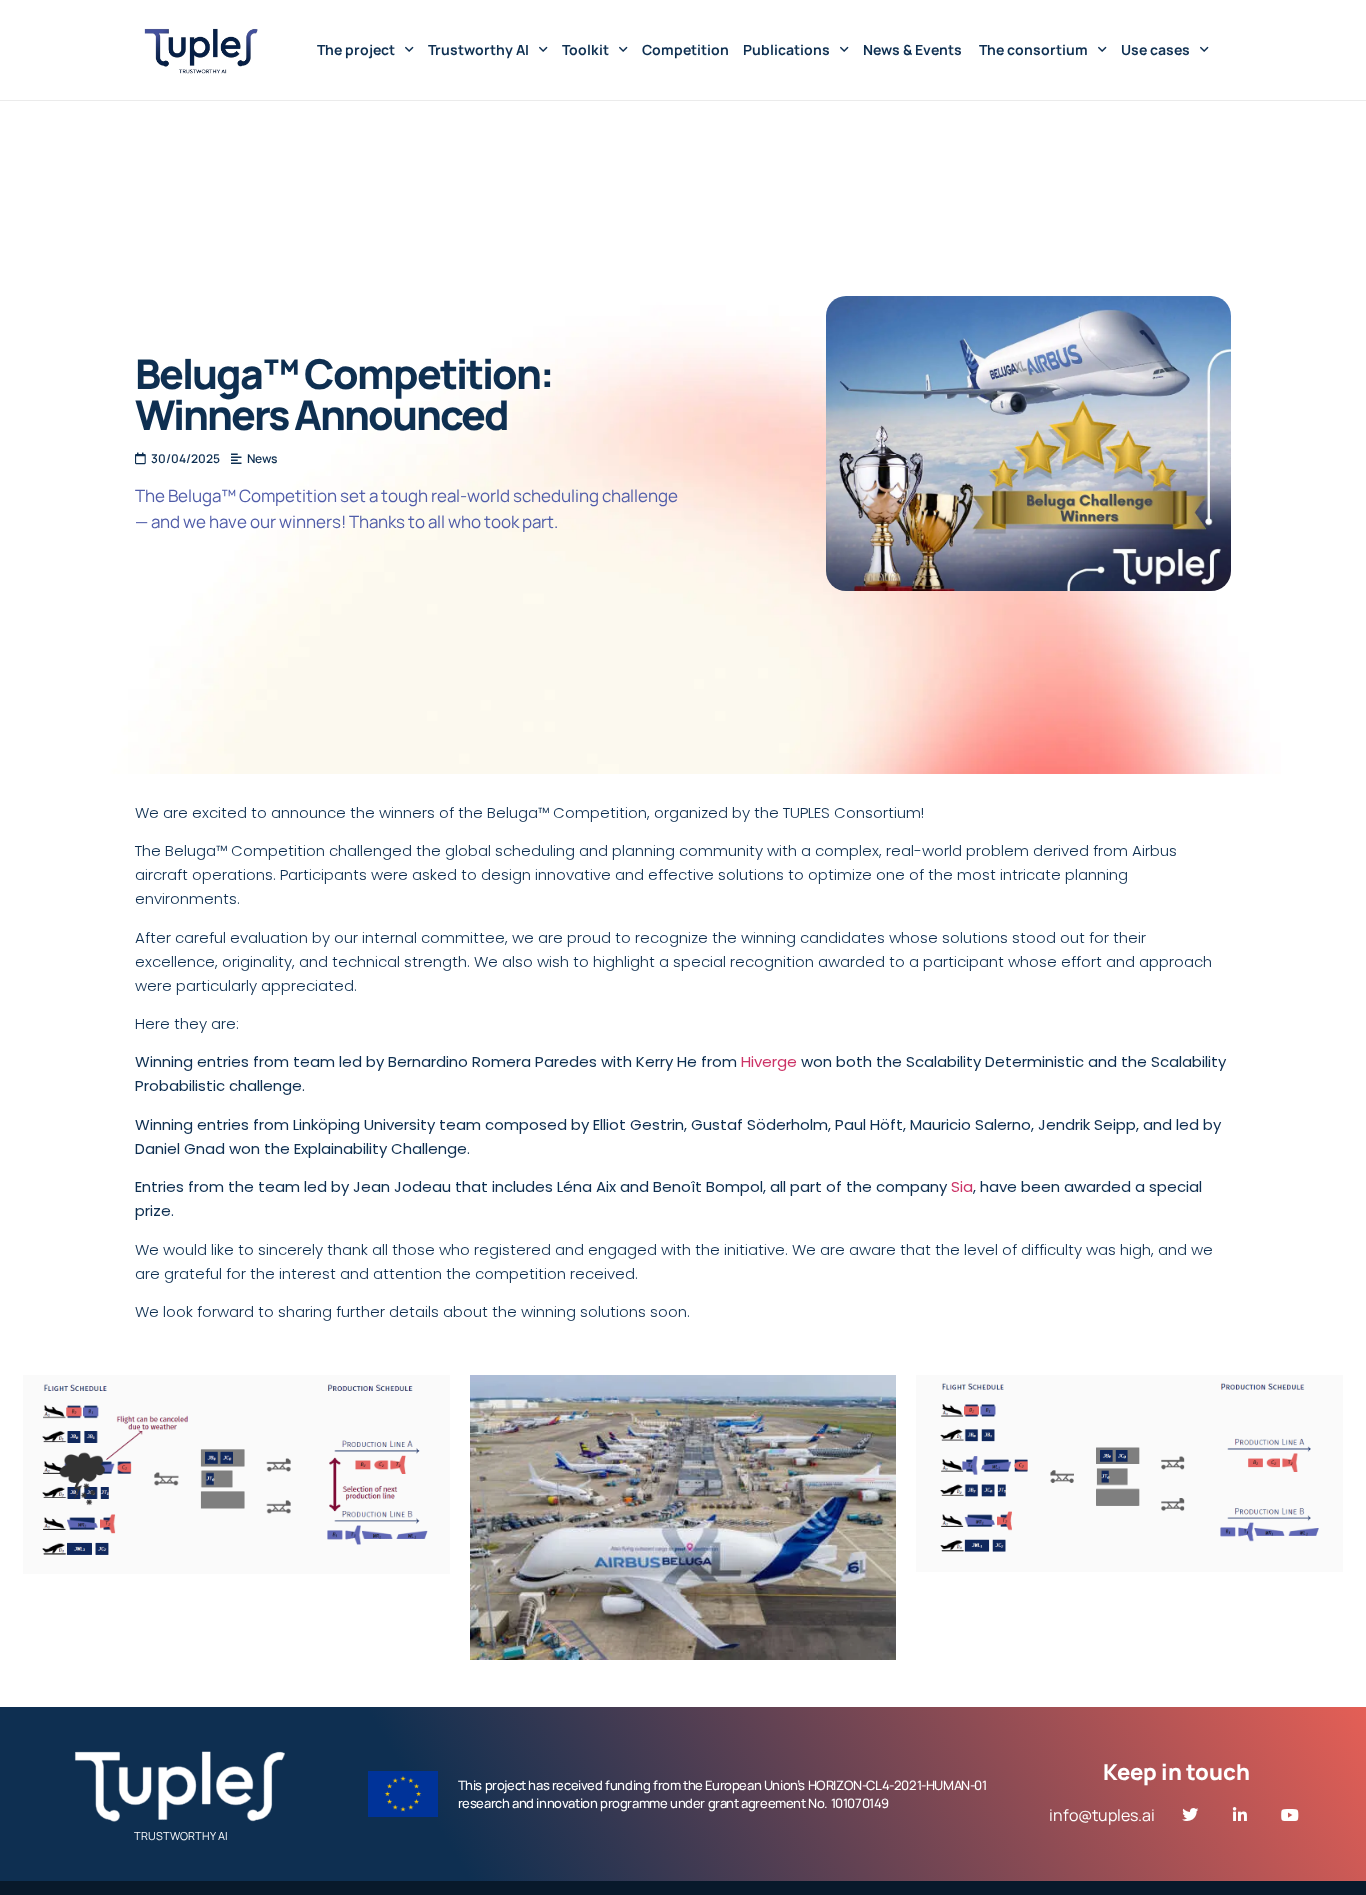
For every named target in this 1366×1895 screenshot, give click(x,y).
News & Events (914, 49)
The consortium (1033, 49)
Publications (786, 49)
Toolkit (585, 49)
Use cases (1155, 49)
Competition (685, 49)
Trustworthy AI (478, 49)
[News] (256, 459)
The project (356, 49)
